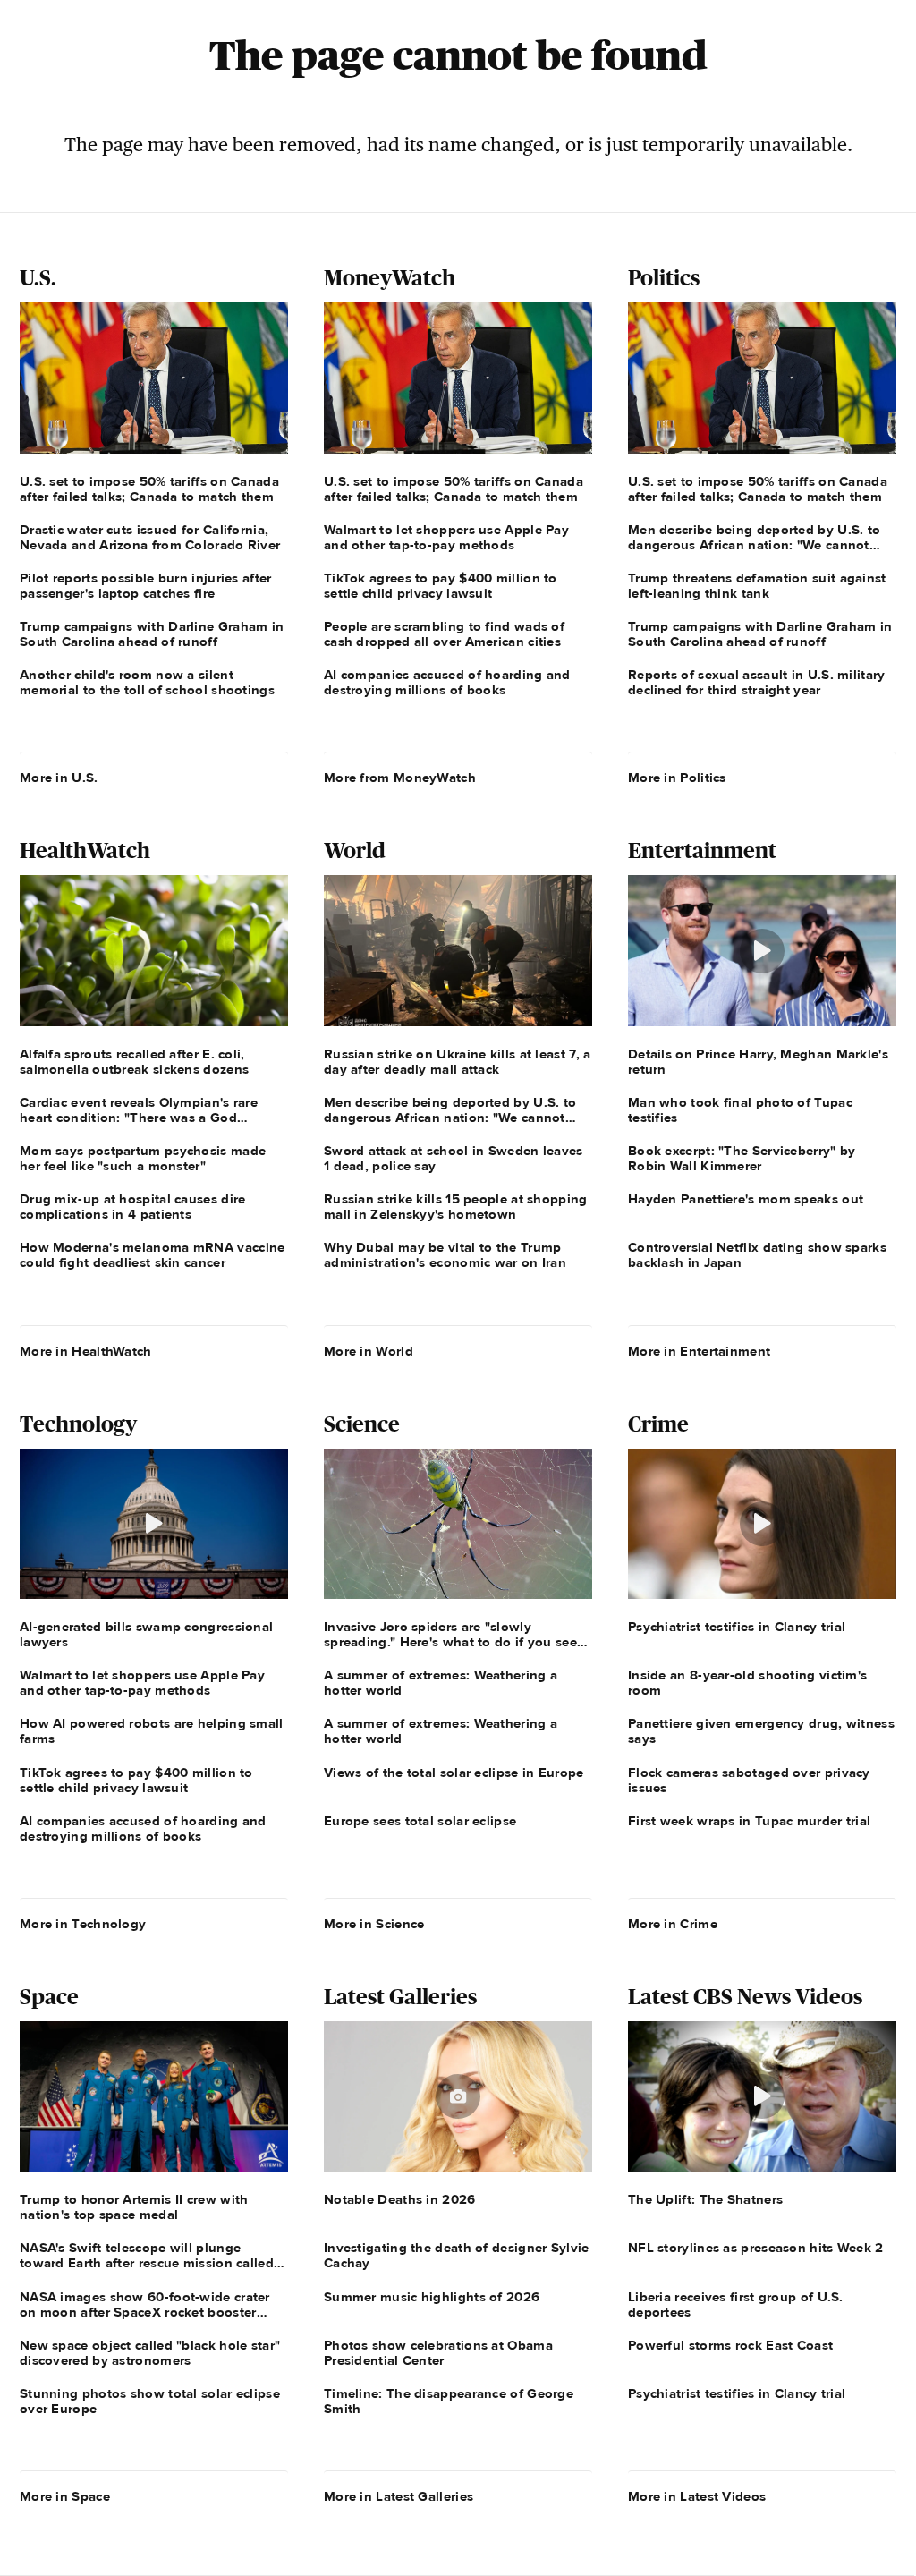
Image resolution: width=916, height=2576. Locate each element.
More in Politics (677, 778)
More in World (369, 1351)
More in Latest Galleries (399, 2496)
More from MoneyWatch (400, 778)
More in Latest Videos (697, 2496)
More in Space (65, 2496)
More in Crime (673, 1924)
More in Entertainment (699, 1351)
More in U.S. (59, 778)
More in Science (374, 1924)
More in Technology (83, 1924)
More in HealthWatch (86, 1351)
